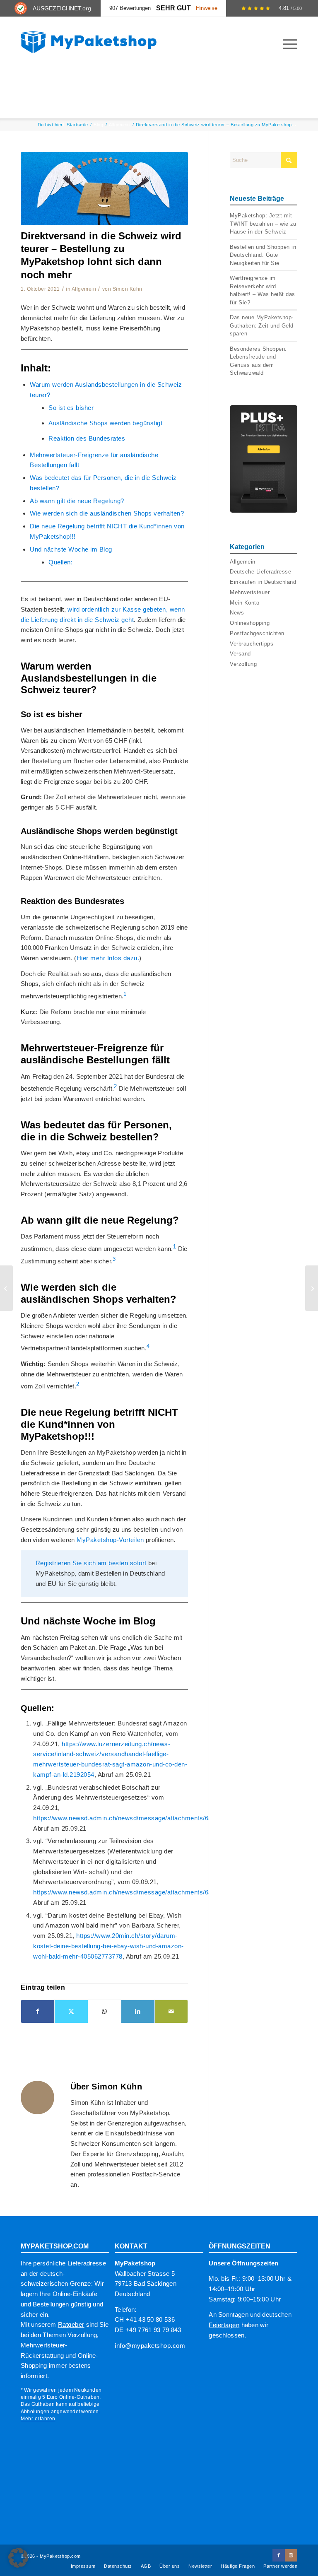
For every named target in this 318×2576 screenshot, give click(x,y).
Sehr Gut (173, 8)
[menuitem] (286, 44)
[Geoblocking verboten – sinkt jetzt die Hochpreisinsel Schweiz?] (312, 1288)
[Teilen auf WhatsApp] (105, 2011)
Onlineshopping (250, 623)
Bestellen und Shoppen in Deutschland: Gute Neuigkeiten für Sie (263, 255)
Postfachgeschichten (257, 633)
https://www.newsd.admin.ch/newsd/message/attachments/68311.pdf (133, 1892)
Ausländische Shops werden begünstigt (105, 423)
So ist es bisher (71, 408)
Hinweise (207, 8)
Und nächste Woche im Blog (71, 549)
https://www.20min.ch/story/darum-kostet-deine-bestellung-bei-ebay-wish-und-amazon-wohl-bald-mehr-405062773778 (108, 1946)
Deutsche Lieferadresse (260, 572)
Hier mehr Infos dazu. (108, 958)
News (237, 613)
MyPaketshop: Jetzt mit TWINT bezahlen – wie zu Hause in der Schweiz (263, 224)
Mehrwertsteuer (250, 592)
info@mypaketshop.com (150, 2346)
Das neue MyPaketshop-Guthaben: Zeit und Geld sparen (262, 325)
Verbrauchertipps (252, 644)
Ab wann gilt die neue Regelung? (77, 501)
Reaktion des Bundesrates (87, 438)
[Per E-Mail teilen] (171, 2011)
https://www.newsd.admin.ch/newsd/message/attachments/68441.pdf (133, 1818)
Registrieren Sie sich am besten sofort (91, 1563)
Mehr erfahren (38, 2419)
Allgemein (84, 289)
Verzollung (243, 664)
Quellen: (60, 562)
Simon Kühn (128, 289)
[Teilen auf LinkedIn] (138, 2011)
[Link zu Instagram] (291, 2555)
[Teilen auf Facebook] (38, 2011)
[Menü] (286, 44)
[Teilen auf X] (71, 2011)
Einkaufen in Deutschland (263, 582)
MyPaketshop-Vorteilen (111, 1540)
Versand (240, 654)
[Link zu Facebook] (279, 2555)
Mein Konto (245, 603)
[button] (18, 2558)
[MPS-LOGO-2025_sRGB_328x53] (89, 42)
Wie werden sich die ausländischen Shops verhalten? (107, 513)
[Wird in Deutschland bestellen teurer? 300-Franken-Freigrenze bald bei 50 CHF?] (6, 1288)
